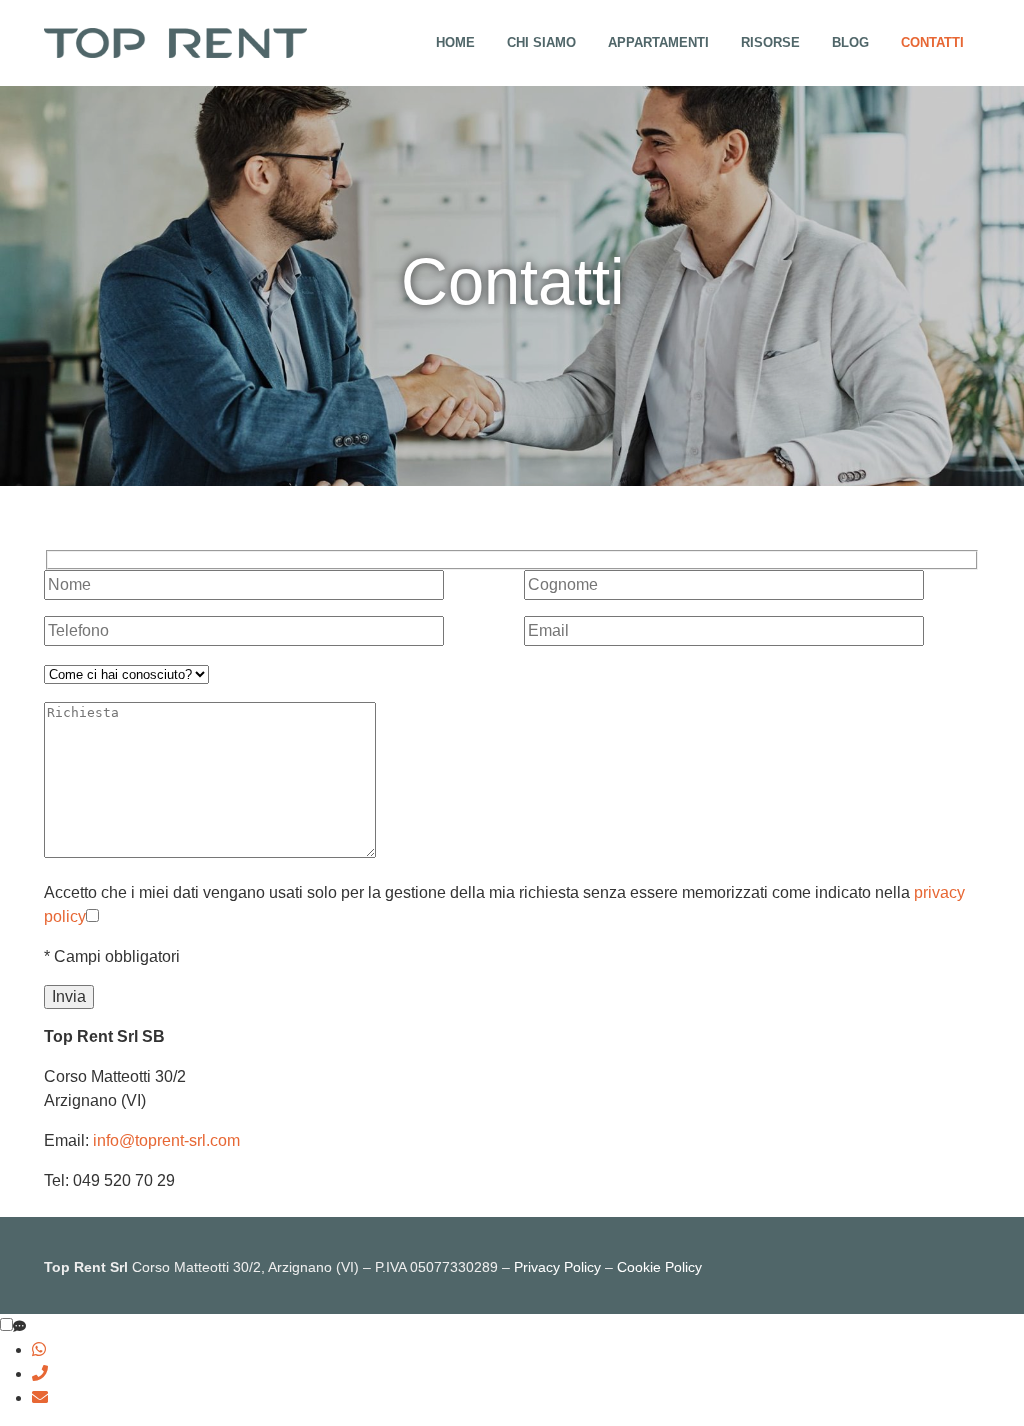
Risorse (770, 42)
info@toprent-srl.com (166, 1140)
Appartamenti (658, 42)
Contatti (932, 42)
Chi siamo (541, 42)
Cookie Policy (659, 1267)
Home (455, 42)
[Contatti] (19, 1327)
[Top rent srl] (175, 41)
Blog (850, 42)
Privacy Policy (557, 1267)
